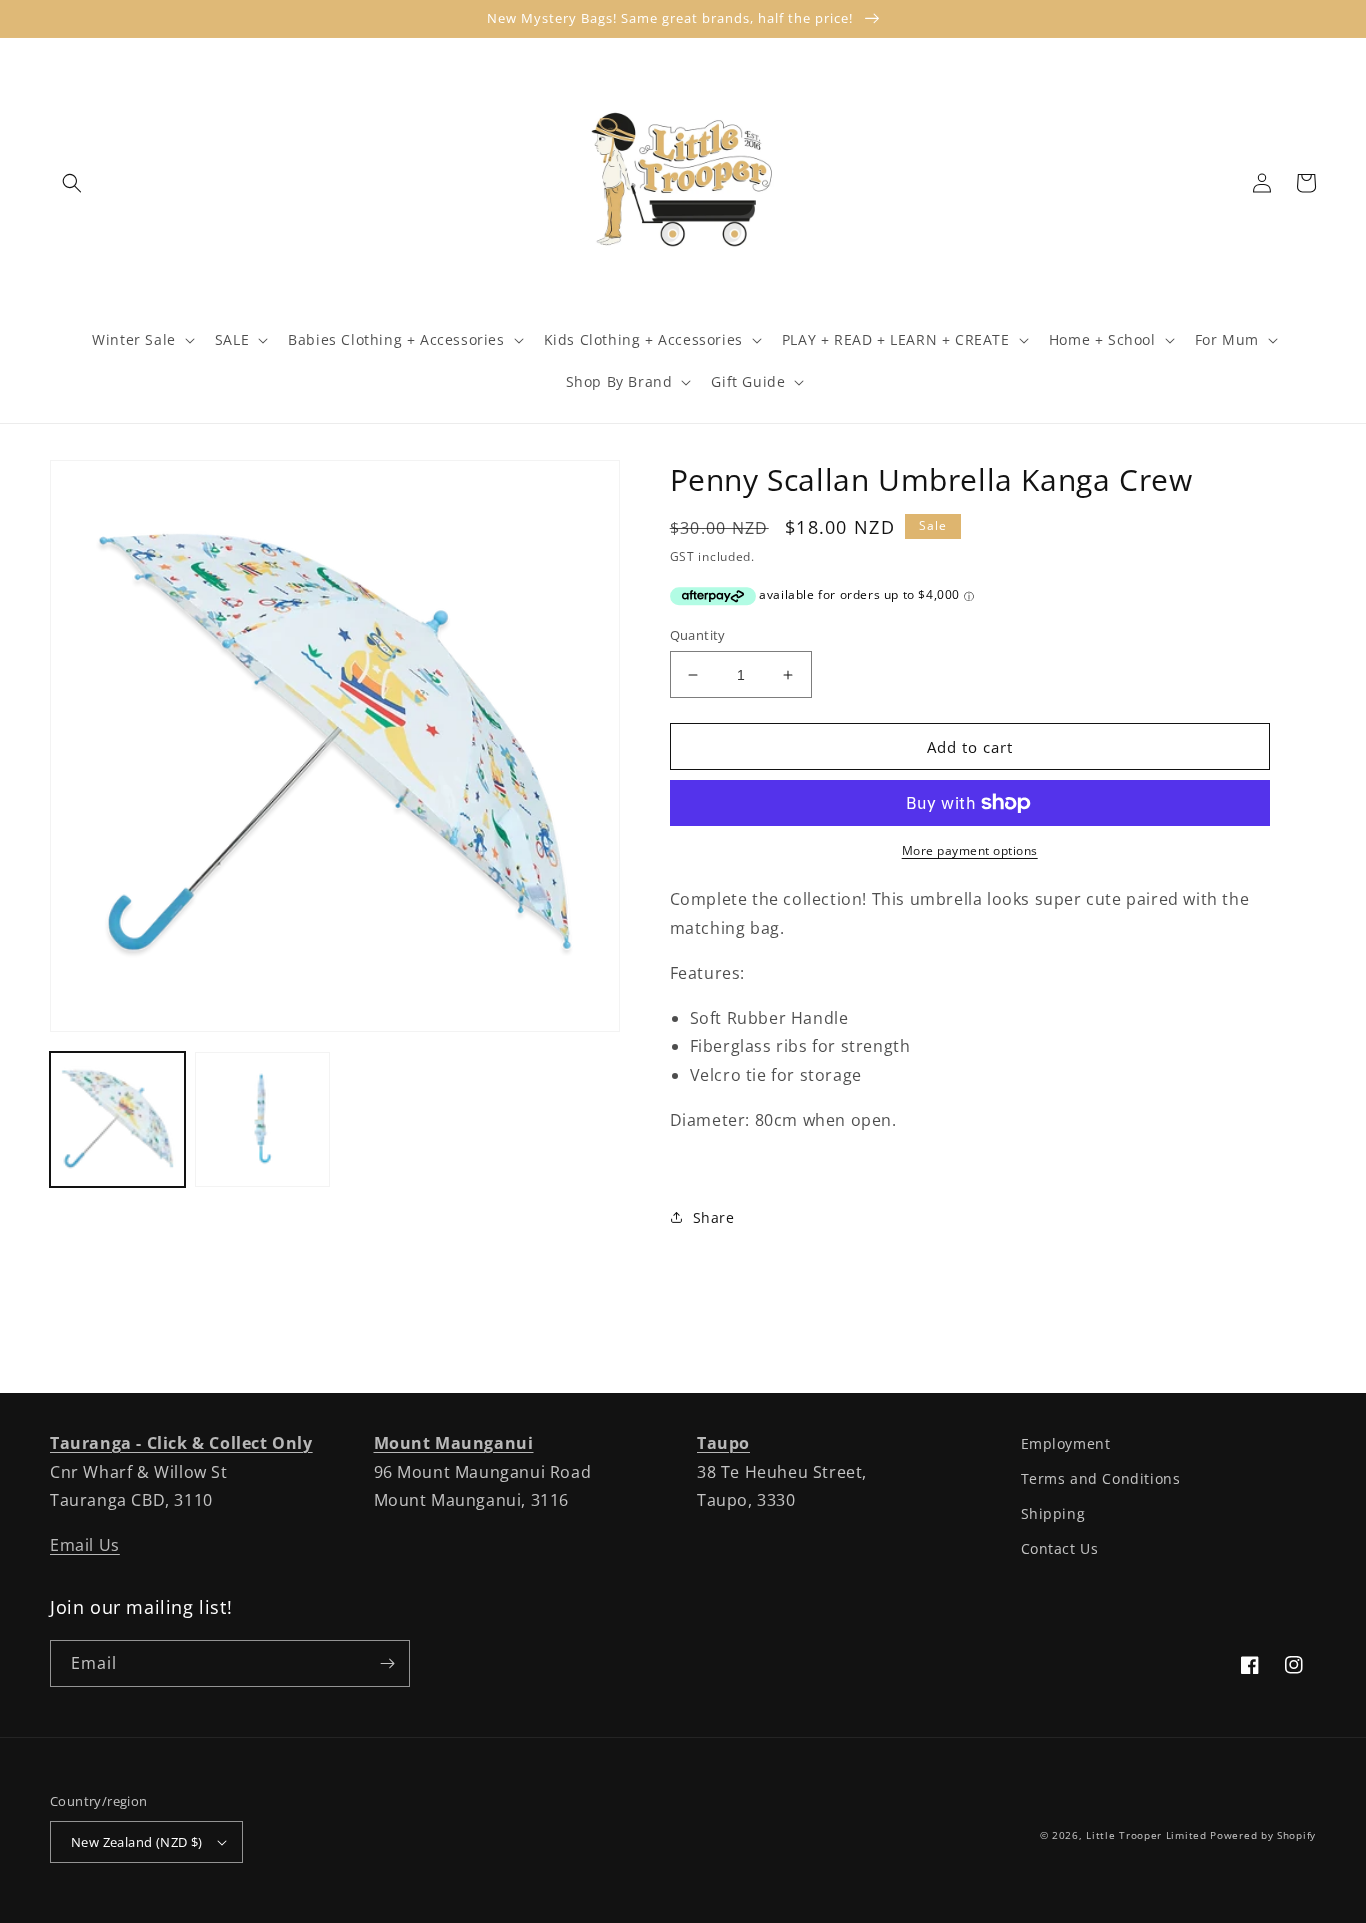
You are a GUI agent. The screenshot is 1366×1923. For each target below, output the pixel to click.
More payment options (970, 850)
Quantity (698, 635)
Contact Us (1060, 1548)
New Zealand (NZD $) (137, 1842)
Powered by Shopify (1263, 1835)
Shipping (1053, 1513)
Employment (1066, 1443)
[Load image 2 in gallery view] (262, 1119)
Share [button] (714, 1217)
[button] (72, 183)
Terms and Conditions (1101, 1478)
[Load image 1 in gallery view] (117, 1119)
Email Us (85, 1545)
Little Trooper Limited (1146, 1835)
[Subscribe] (387, 1663)
